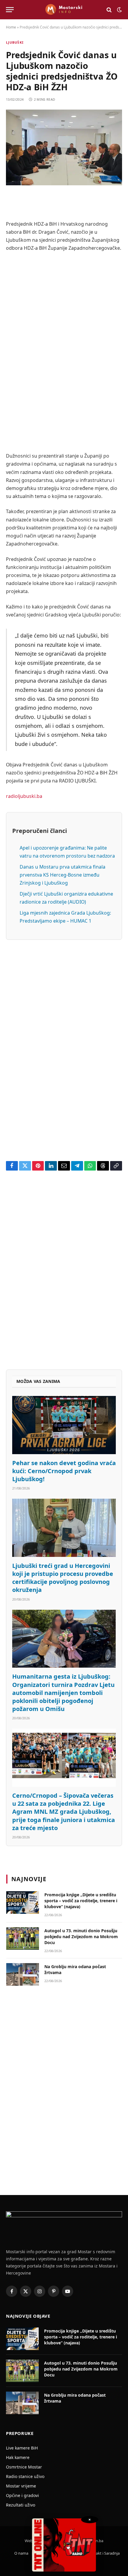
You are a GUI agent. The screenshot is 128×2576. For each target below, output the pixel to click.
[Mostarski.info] (64, 10)
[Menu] (10, 10)
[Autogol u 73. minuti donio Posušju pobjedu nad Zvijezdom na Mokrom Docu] (23, 1938)
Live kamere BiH (22, 2448)
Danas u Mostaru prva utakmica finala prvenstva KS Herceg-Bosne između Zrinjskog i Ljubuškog (63, 875)
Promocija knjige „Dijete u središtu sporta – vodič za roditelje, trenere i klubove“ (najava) (81, 1901)
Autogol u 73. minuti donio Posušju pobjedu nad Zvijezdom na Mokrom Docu (81, 1937)
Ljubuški (15, 42)
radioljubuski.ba (24, 796)
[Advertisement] (64, 352)
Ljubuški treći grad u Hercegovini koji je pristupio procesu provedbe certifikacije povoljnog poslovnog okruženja (63, 1578)
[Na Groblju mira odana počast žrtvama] (23, 1974)
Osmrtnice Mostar (24, 2467)
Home (11, 27)
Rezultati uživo (21, 2505)
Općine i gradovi (22, 2495)
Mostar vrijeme (21, 2486)
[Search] (109, 10)
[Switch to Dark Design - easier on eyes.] (119, 10)
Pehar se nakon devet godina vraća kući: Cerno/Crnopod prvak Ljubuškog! (64, 1471)
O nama (21, 2553)
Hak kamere (18, 2457)
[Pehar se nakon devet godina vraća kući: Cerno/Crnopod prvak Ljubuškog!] (64, 1425)
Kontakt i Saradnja (103, 2553)
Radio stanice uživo (25, 2476)
